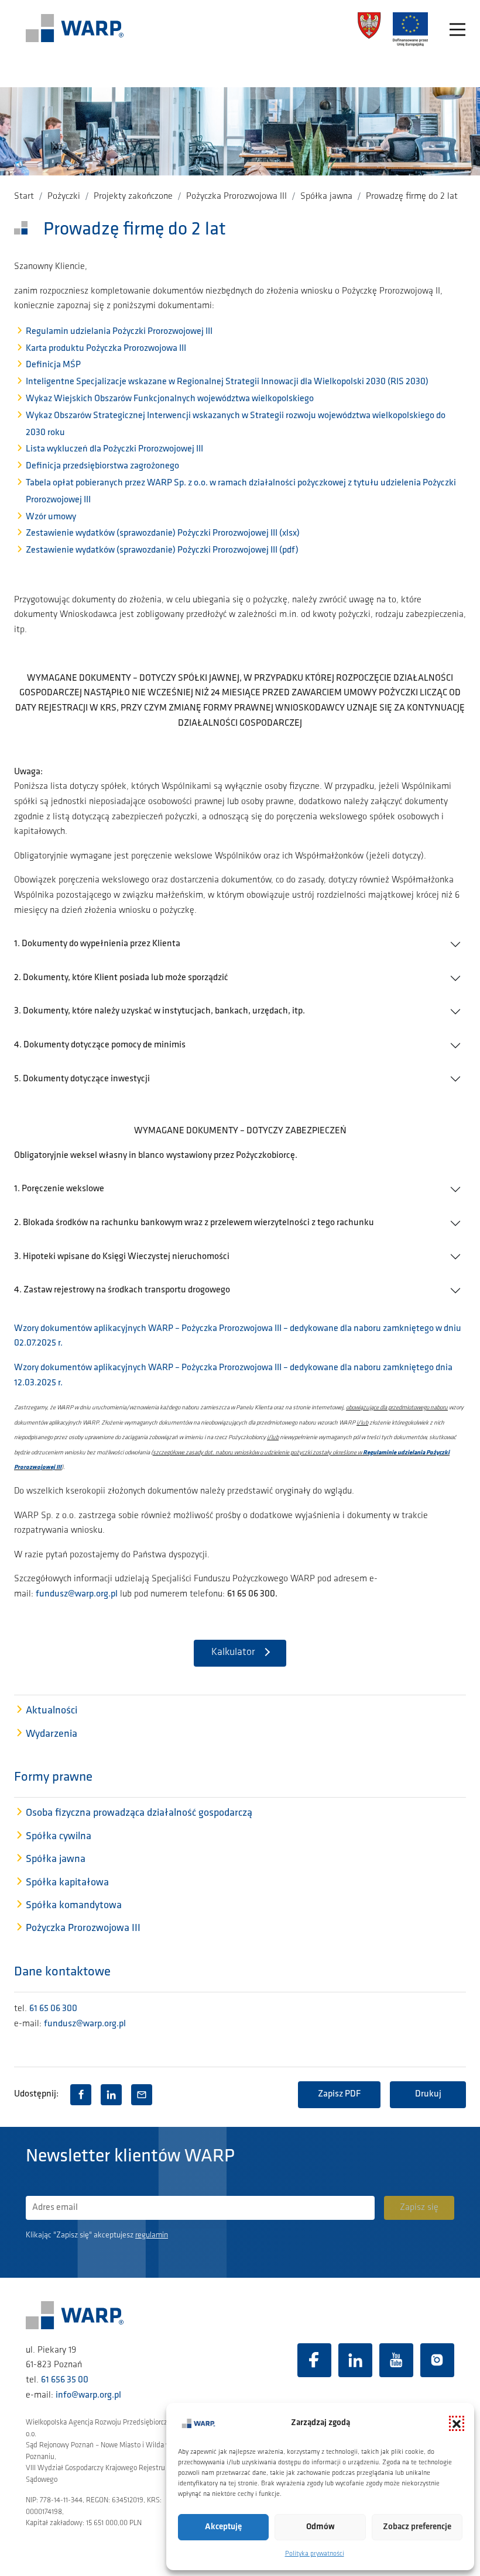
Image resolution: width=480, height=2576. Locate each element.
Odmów (320, 2527)
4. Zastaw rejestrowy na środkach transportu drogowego (122, 1290)
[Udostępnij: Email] (142, 2095)
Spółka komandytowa (74, 1906)
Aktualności (52, 1711)
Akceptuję (223, 2527)
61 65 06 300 (53, 2009)
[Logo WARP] (75, 29)
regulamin (152, 2235)
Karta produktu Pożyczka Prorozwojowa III (106, 349)
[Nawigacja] (457, 30)
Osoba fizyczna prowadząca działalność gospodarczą (139, 1813)
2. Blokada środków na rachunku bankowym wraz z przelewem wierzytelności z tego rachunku (194, 1223)
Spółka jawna (326, 196)
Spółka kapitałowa (67, 1883)
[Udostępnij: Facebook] (81, 2095)
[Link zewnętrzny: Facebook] (314, 2360)
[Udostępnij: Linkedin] (111, 2095)
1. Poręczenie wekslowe (59, 1189)
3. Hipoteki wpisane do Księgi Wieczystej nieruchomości (122, 1257)
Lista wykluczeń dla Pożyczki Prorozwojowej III (114, 449)
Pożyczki (64, 196)
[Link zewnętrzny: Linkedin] (355, 2360)
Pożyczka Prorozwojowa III (236, 196)
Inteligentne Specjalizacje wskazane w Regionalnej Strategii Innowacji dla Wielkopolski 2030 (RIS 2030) (227, 382)
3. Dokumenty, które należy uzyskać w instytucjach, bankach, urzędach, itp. (160, 1011)
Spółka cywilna (59, 1837)
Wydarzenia (52, 1734)
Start (24, 196)
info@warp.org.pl (88, 2395)
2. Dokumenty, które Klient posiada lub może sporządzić (121, 978)
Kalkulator (233, 1653)
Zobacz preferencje (417, 2527)
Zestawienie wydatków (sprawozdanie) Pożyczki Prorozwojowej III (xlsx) (163, 533)
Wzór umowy (51, 517)
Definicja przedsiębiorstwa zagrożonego (102, 466)
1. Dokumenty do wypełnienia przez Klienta (97, 944)
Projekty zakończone (133, 196)
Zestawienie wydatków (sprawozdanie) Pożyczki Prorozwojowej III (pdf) (162, 550)
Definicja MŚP (53, 365)
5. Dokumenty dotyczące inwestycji (82, 1079)
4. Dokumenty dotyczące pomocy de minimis (100, 1045)
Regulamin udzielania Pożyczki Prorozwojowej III (119, 332)
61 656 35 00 (65, 2380)
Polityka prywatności (315, 2554)
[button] (457, 2423)
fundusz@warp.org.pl (77, 1594)
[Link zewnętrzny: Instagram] (437, 2360)
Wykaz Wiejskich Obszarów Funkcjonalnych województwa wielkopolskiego (170, 399)
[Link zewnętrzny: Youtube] (396, 2360)
